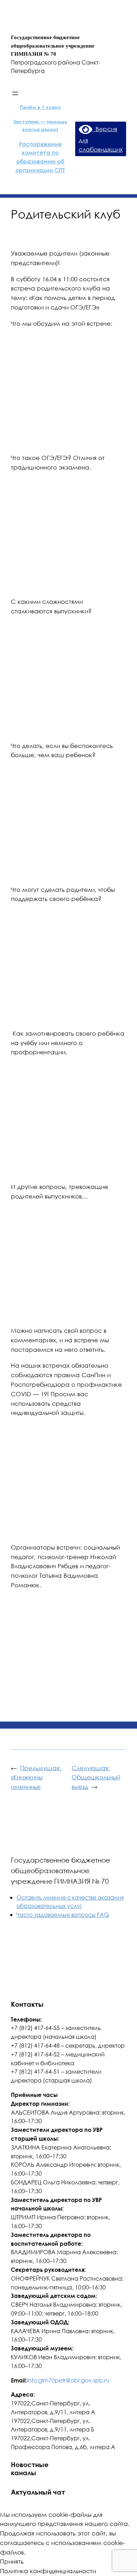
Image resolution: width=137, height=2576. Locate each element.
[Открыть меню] (15, 93)
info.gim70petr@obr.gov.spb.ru (68, 2380)
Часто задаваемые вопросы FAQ (63, 1915)
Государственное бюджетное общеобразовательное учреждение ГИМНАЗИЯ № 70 (60, 1870)
